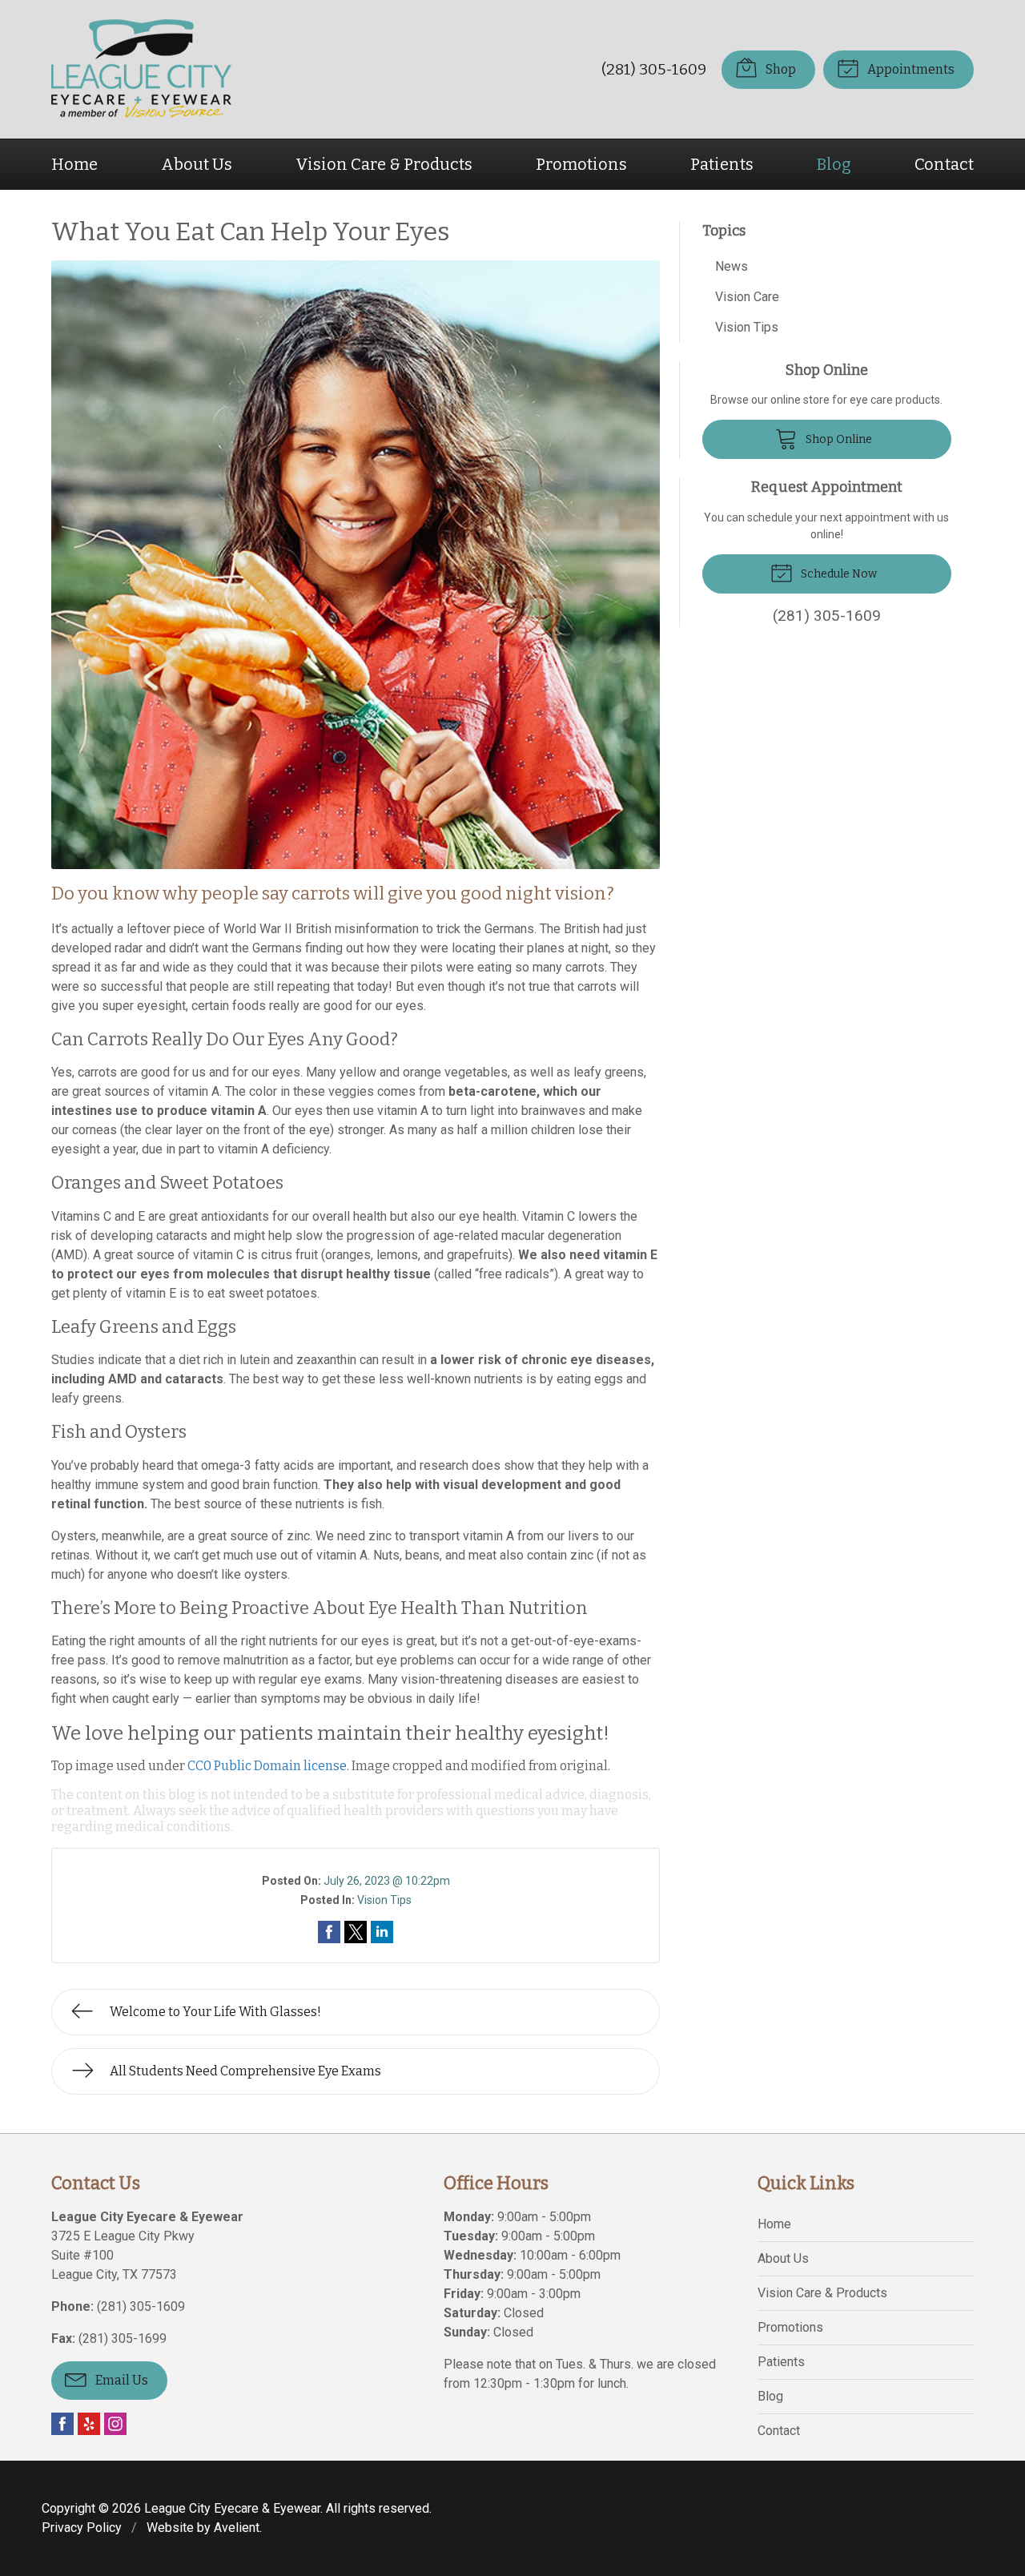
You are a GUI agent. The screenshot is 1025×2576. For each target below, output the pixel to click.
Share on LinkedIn (382, 1932)
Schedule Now (838, 574)
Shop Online (838, 439)
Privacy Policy (82, 2528)
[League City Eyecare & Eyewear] (141, 69)
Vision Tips (384, 1900)
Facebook (62, 2424)
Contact (944, 164)
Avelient (237, 2528)
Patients (722, 164)
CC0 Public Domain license (267, 1766)
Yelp (89, 2424)
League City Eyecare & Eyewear (232, 2508)
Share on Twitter (356, 1932)
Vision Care (747, 297)
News (732, 266)
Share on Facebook (329, 1932)
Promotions (581, 164)
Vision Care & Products (384, 164)
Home (74, 164)
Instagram (115, 2424)
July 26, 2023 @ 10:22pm (387, 1881)
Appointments (910, 69)
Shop (780, 69)
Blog (834, 164)
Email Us (121, 2380)
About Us (197, 164)
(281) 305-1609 (654, 69)
